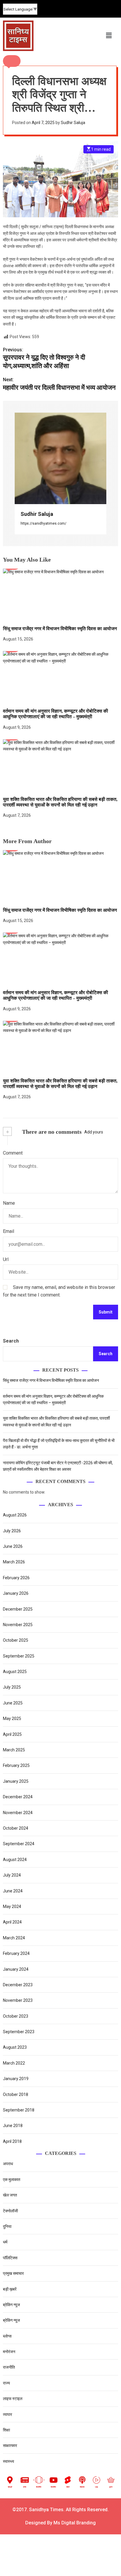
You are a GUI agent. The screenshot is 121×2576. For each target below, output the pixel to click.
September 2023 (19, 2032)
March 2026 (14, 1562)
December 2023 (18, 1985)
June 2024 (13, 1891)
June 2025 (13, 1703)
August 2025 (15, 1672)
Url (6, 1259)
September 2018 (19, 2110)
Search (11, 1341)
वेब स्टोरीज (39, 2487)
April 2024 (12, 1922)
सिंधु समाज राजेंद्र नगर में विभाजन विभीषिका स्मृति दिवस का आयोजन (60, 629)
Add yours (94, 1132)
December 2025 (18, 1609)
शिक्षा (6, 2430)
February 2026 (16, 1578)
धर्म (5, 2242)
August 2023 (15, 2047)
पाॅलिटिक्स (11, 2258)
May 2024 (12, 1906)
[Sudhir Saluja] (60, 458)
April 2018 (12, 2141)
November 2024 (18, 1813)
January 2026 (16, 1593)
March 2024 (14, 1938)
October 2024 (16, 1828)
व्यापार (7, 2414)
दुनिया (7, 2226)
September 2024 (19, 1844)
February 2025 (16, 1765)
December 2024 (18, 1797)
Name (9, 1203)
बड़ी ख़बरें (10, 2289)
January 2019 (16, 2079)
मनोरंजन (9, 2352)
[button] (12, 61)
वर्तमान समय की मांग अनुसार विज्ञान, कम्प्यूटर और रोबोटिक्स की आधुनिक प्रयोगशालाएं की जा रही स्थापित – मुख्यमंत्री (56, 714)
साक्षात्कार (10, 2445)
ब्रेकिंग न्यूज (11, 2305)
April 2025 (12, 1734)
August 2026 (15, 1515)
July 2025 (12, 1687)
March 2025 (14, 1750)
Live (97, 2487)
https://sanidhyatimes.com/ (43, 523)
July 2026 (12, 1531)
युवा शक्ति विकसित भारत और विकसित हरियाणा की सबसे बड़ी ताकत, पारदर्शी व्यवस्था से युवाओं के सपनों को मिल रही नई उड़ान (60, 1084)
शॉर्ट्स (68, 2487)
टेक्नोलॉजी (10, 2211)
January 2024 (16, 1969)
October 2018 (16, 2094)
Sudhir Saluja (73, 123)
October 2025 (16, 1640)
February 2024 (16, 1953)
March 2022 (14, 2063)
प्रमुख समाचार (13, 2273)
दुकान (111, 2487)
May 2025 (12, 1719)
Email (9, 1231)
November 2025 (18, 1625)
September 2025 (19, 1656)
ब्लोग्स (7, 2336)
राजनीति (9, 2367)
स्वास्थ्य (9, 2461)
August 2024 (15, 1860)
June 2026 (13, 1546)
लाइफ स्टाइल (13, 2399)
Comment (13, 1153)
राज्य (6, 2383)
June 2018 (13, 2126)
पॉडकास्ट (82, 2487)
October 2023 (16, 2016)
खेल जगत (10, 2195)
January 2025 (16, 1781)
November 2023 (18, 2000)
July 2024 (12, 1875)
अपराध (8, 2164)
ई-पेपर (25, 2487)
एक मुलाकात (12, 2180)
